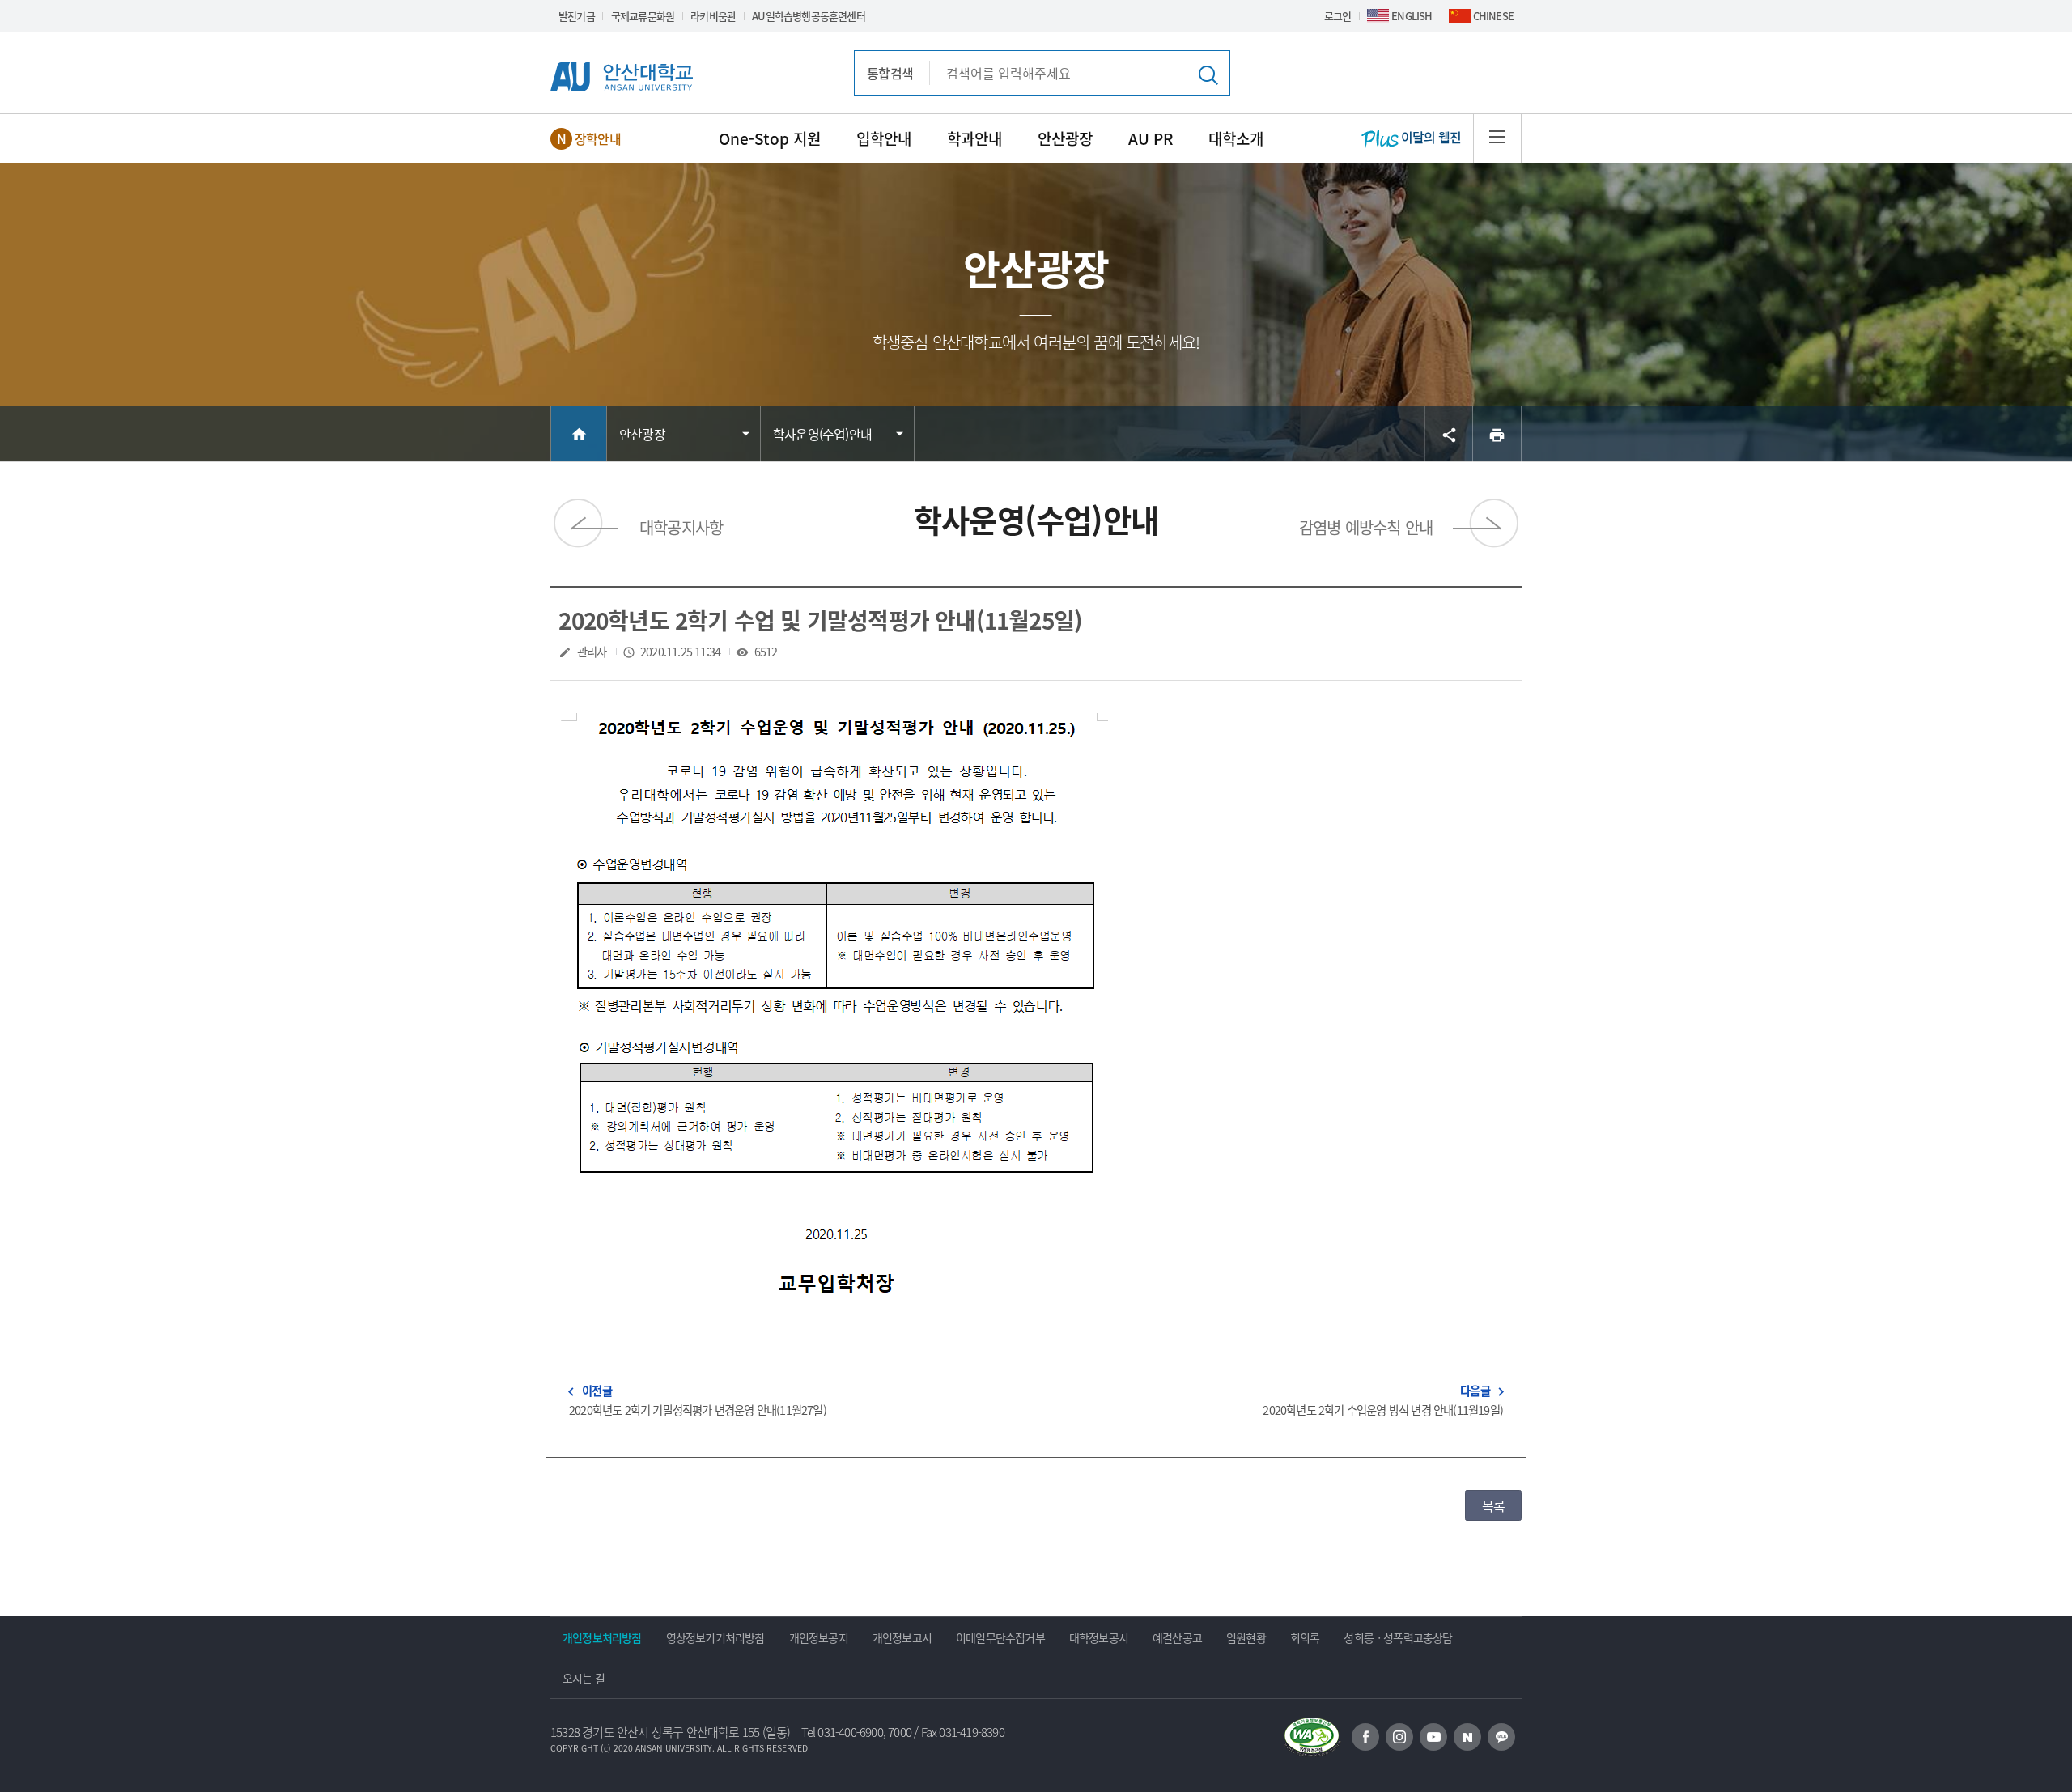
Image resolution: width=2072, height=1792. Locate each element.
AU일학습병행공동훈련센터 (809, 16)
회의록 (1305, 1637)
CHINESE (1493, 16)
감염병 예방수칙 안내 (1366, 527)
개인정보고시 (902, 1637)
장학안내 (598, 138)
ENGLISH (1412, 16)
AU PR (1151, 138)
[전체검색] (1207, 74)
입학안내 (884, 138)
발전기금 (577, 16)
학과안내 (974, 138)
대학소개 (1236, 138)
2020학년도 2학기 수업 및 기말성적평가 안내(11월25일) (820, 620)
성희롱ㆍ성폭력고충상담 (1398, 1637)
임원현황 (1246, 1637)
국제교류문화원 (643, 16)
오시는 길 (584, 1678)
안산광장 (1065, 138)
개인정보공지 (819, 1637)
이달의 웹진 (1430, 137)
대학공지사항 (681, 527)
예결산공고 (1177, 1637)
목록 (1493, 1505)
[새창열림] (1365, 1737)
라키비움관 (713, 16)
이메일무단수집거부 (1000, 1637)
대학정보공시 (1099, 1637)
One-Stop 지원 (770, 138)
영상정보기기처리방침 (715, 1637)
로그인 (1338, 16)
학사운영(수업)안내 (822, 434)
